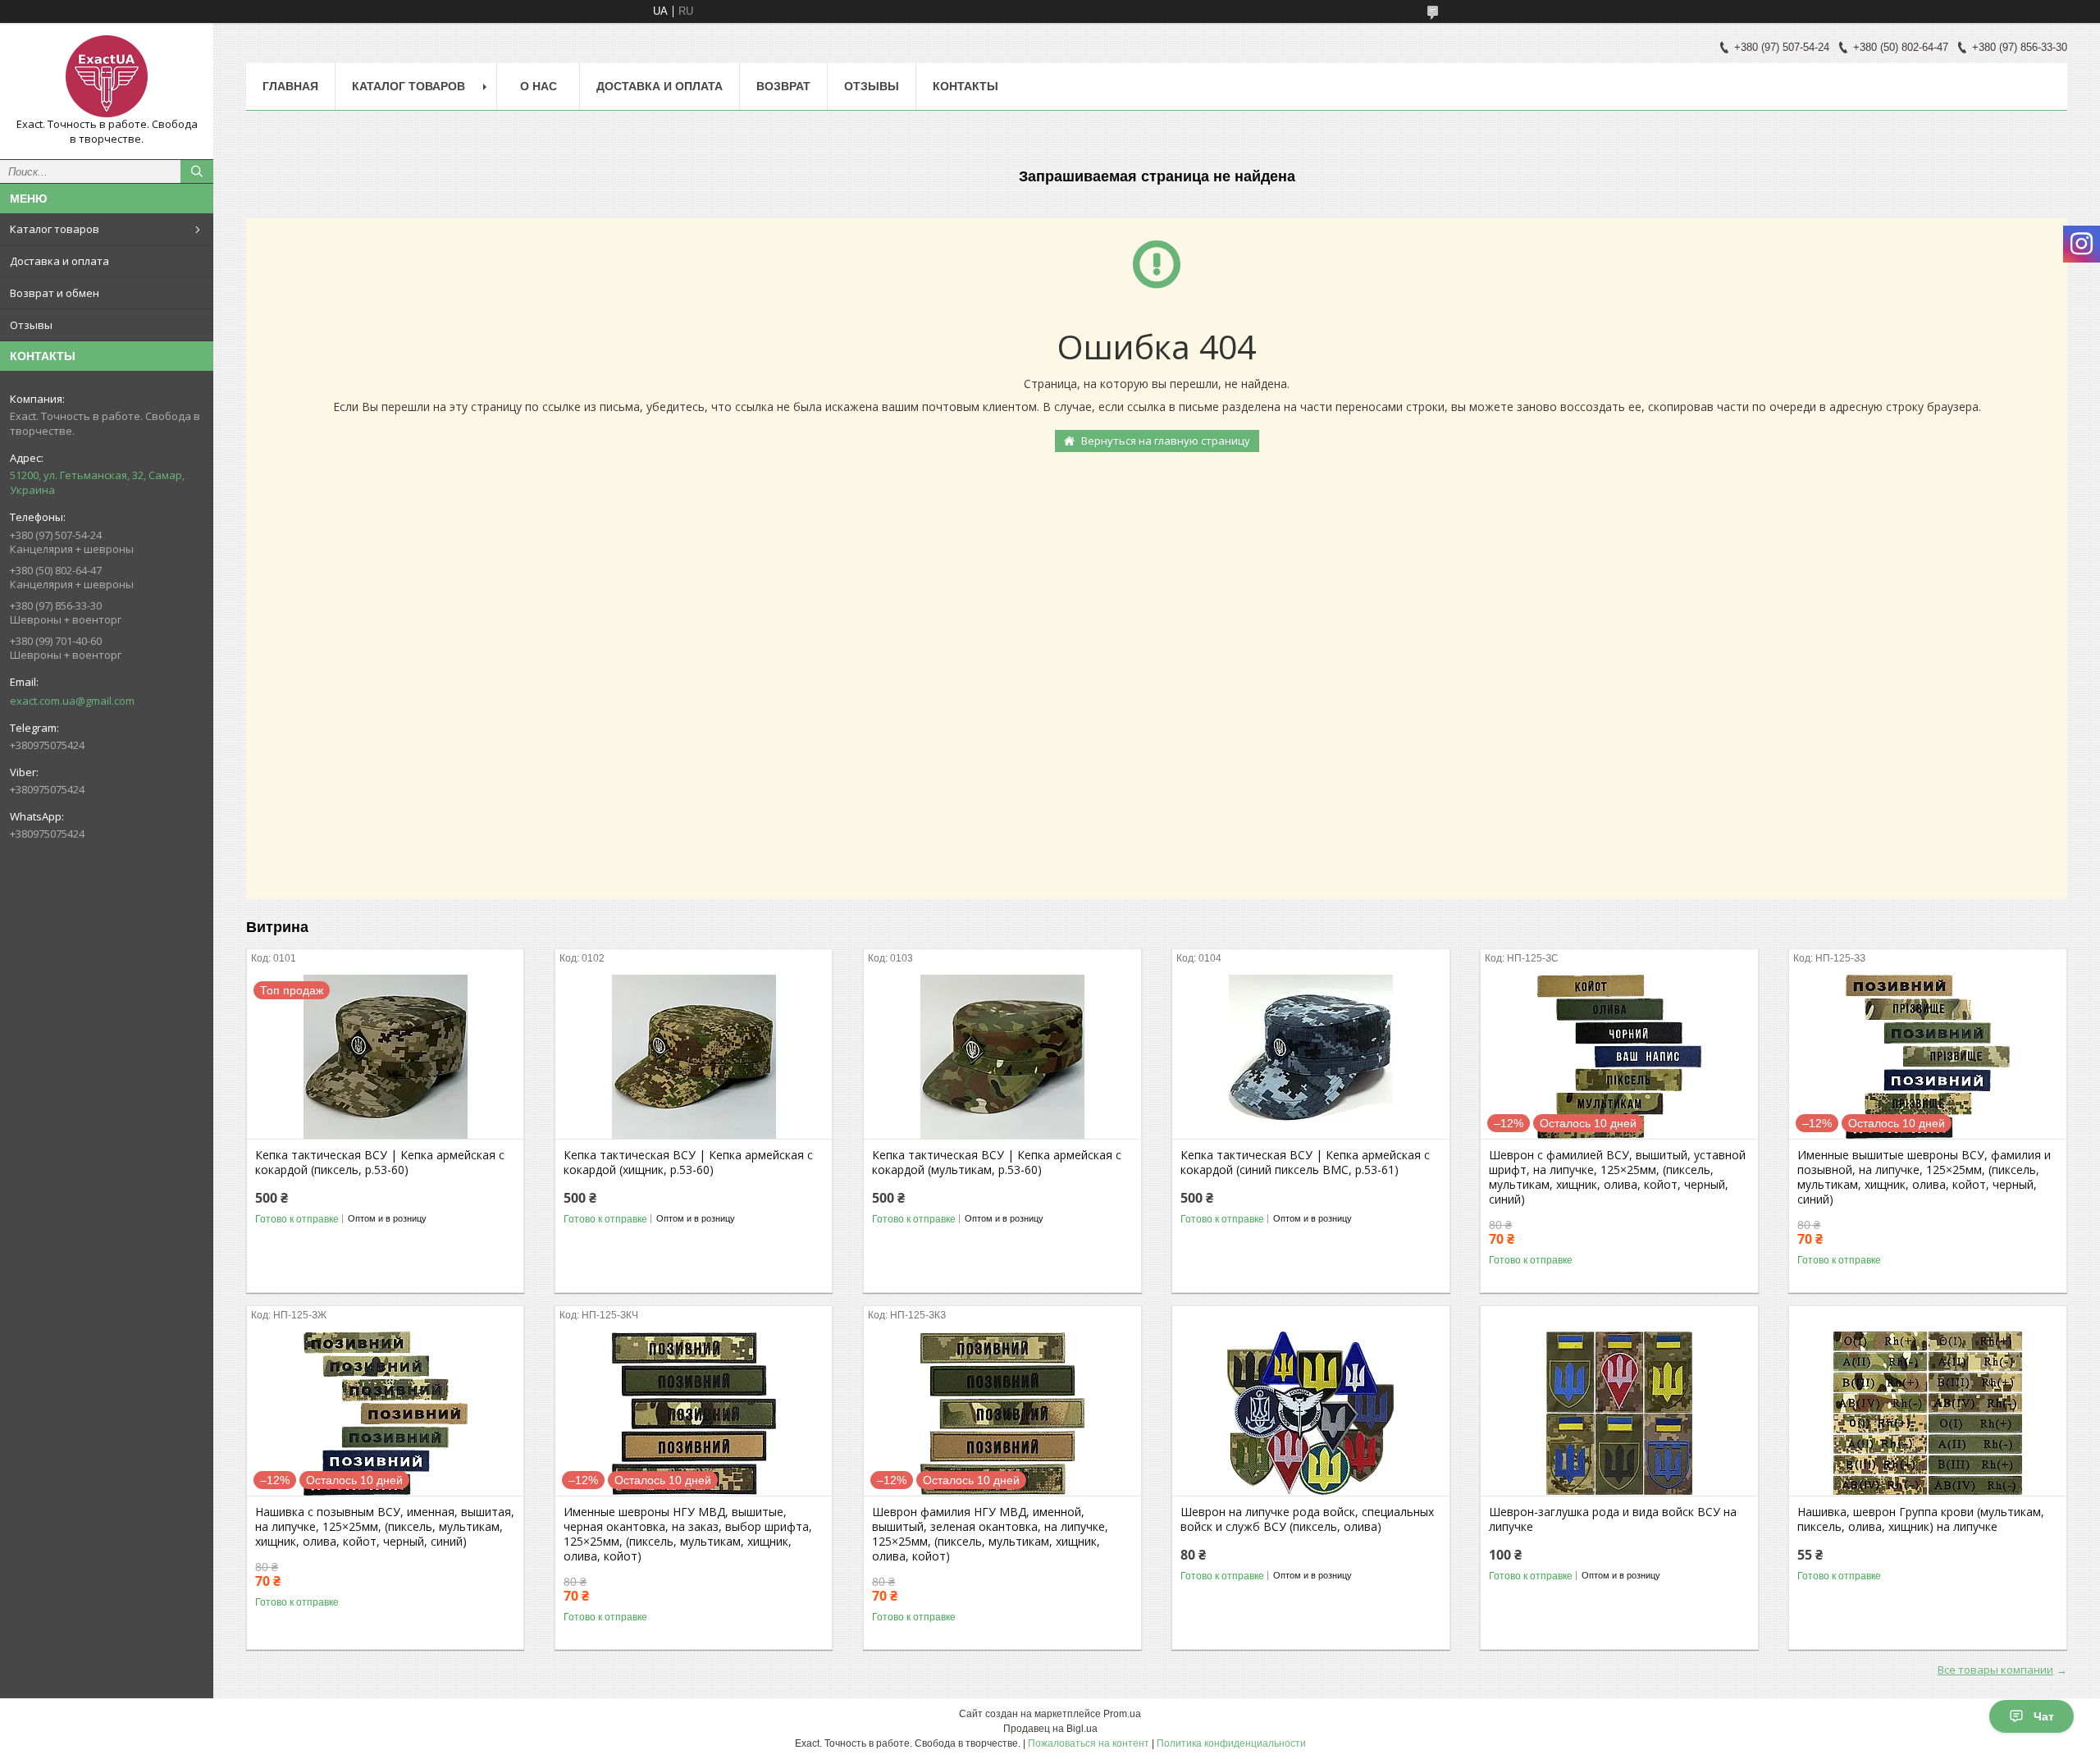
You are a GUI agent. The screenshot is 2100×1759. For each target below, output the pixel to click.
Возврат (783, 86)
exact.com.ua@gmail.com (72, 701)
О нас (539, 86)
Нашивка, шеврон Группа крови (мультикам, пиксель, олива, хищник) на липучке (1921, 1519)
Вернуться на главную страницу (1166, 441)
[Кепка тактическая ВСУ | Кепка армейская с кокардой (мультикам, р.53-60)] (1002, 1057)
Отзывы (31, 325)
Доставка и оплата (59, 261)
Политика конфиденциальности (1231, 1743)
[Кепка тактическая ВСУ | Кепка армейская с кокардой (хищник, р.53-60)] (694, 1057)
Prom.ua (1122, 1714)
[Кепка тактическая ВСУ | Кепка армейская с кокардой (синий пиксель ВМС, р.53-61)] (1310, 1057)
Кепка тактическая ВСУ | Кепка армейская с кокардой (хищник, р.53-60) (688, 1163)
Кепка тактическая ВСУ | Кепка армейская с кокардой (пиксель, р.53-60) (380, 1163)
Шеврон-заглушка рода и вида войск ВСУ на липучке (1613, 1519)
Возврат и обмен (55, 293)
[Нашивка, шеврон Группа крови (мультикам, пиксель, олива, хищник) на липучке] (1927, 1414)
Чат (2044, 1716)
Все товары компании (1995, 1670)
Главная (290, 86)
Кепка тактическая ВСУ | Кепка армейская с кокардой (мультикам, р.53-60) (997, 1163)
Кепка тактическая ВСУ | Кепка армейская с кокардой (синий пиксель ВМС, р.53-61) (1305, 1163)
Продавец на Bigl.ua (1050, 1729)
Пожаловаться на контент (1089, 1743)
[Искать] (197, 171)
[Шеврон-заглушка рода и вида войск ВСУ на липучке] (1619, 1414)
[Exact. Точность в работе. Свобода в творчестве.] (107, 76)
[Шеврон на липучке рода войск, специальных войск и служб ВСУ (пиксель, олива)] (1310, 1414)
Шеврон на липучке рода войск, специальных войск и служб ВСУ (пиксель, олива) (1307, 1519)
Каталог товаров (55, 229)
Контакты (966, 86)
